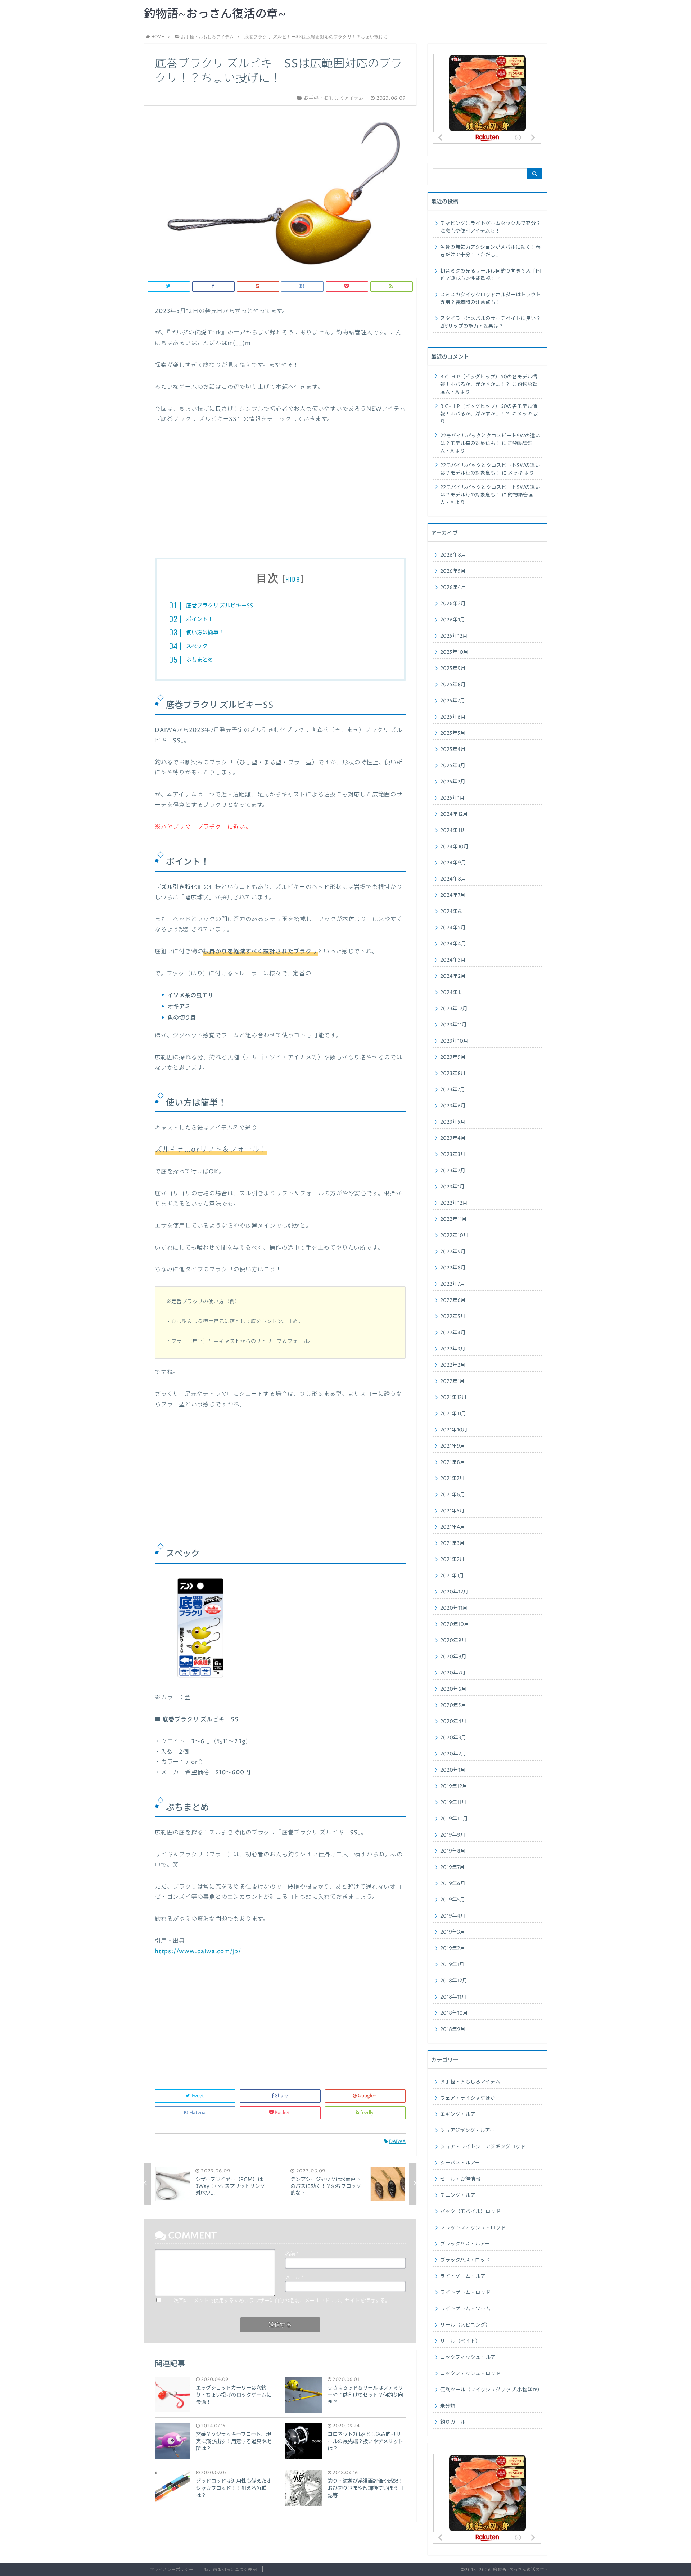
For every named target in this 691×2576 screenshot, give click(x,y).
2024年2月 (453, 976)
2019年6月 (453, 1884)
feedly (367, 2113)
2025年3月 (453, 766)
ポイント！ (200, 619)
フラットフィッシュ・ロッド (473, 2228)
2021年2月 (452, 1560)
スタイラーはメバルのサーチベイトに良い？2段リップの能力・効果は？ (491, 322)
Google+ (367, 2096)
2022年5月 (453, 1317)
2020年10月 (455, 1624)
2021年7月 (452, 1479)
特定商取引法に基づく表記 (231, 2570)
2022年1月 (452, 1381)
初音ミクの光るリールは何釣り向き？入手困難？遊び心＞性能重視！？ (491, 275)
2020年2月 (453, 1754)
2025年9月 (453, 669)
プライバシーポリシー (171, 2570)
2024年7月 (453, 895)
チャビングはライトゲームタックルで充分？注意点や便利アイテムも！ (491, 227)
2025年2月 (453, 782)
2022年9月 (453, 1252)
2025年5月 (453, 733)
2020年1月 (453, 1770)
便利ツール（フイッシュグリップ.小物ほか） (491, 2390)
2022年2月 (453, 1365)
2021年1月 (452, 1576)
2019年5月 (453, 1900)
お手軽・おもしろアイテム (470, 2082)
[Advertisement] (280, 496)
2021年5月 (452, 1511)
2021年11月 (453, 1414)
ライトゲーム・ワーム (465, 2309)
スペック (197, 646)
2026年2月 (453, 604)
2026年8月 (453, 555)
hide (293, 579)
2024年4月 (453, 944)
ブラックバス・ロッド (465, 2260)
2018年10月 (454, 2013)
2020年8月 (453, 1657)
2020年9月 (453, 1641)
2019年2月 (453, 1948)
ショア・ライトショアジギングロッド (483, 2147)
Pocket (282, 2113)
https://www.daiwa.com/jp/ (198, 1951)
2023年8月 (453, 1074)
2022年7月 (453, 1284)
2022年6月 (453, 1300)
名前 (292, 2254)
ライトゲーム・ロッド (465, 2293)
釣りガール (453, 2422)
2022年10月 (454, 1236)
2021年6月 (453, 1495)
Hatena (197, 2113)
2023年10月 (454, 1041)
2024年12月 (454, 814)
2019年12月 (454, 1786)
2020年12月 (454, 1592)
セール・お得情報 (460, 2179)
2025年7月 (453, 701)
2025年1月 (452, 798)
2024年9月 (453, 863)
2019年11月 (453, 1803)
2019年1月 (452, 1965)
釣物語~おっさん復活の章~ (215, 14)
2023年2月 (453, 1171)
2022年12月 (454, 1203)
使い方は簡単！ (205, 633)
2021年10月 (454, 1430)
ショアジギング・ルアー (468, 2131)
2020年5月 (453, 1705)
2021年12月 (453, 1398)
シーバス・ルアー (460, 2163)
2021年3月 (452, 1543)
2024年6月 (453, 912)
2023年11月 (453, 1025)
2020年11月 (454, 1608)
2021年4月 (453, 1527)
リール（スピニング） (465, 2325)
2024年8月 (453, 879)
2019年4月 (453, 1916)
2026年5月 (453, 571)
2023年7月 (453, 1090)
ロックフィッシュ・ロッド (470, 2374)
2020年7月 (453, 1673)
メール (294, 2278)
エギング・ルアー (460, 2114)
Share (281, 2096)
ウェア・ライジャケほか (468, 2098)
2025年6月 (453, 717)
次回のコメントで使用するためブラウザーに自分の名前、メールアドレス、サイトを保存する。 (282, 2301)
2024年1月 (453, 993)
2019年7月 (452, 1867)
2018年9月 (453, 2029)
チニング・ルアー (460, 2195)
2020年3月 (453, 1738)
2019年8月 (453, 1851)
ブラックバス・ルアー (465, 2244)
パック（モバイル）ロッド (470, 2212)
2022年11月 (453, 1219)
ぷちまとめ (200, 660)
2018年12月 (454, 1981)
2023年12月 (454, 1009)
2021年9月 (453, 1446)
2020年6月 (453, 1689)
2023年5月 (453, 1122)
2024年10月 (454, 847)
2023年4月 (453, 1138)
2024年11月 (454, 831)
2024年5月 (453, 928)
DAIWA (397, 2142)
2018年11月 (453, 1997)
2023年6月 (453, 1106)
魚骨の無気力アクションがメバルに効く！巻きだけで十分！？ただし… (490, 251)
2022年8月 (453, 1268)
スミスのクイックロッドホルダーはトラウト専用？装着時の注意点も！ (491, 299)
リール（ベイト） (460, 2341)
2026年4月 (453, 588)
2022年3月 (453, 1349)
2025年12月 (454, 636)
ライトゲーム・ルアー (465, 2276)
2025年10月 (454, 652)
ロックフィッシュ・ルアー (470, 2357)
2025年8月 (453, 685)
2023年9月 (453, 1057)
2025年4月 (453, 750)
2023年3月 (453, 1155)
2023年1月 (452, 1187)
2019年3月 (453, 1932)
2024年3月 (453, 960)
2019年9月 (453, 1835)
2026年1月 (453, 620)
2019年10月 (454, 1819)
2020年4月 (453, 1722)
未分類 (448, 2406)
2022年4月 (453, 1333)
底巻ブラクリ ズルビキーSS (220, 606)
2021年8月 (453, 1462)
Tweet (197, 2096)
